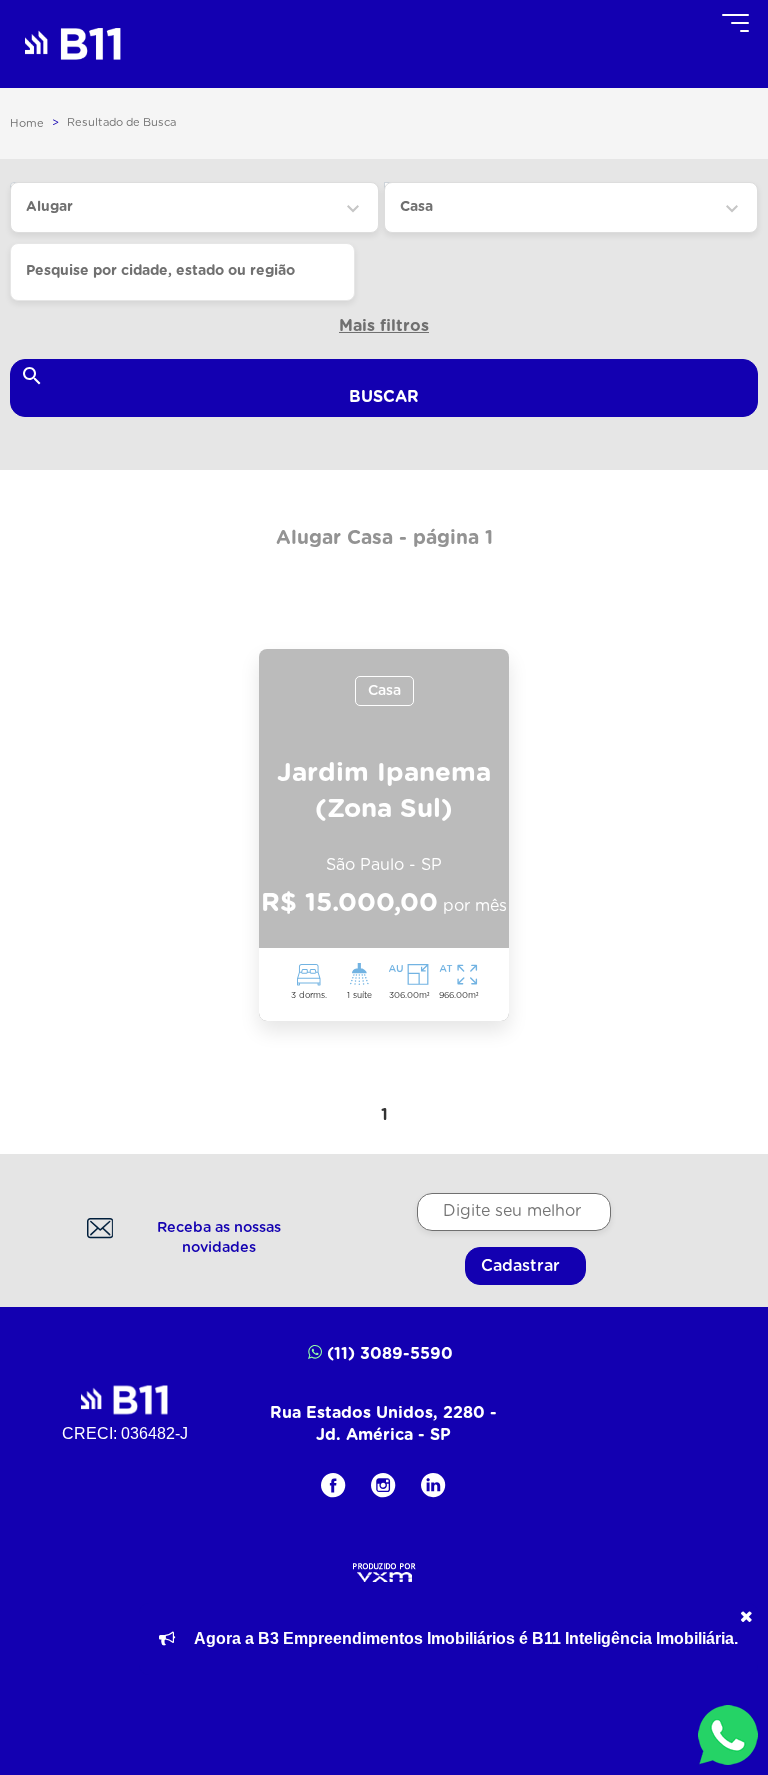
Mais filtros (384, 326)
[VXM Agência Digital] (384, 1570)
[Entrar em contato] (728, 1735)
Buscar (384, 397)
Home (27, 123)
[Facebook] (333, 1485)
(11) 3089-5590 (390, 1354)
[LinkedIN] (433, 1485)
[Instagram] (383, 1485)
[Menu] (735, 22)
